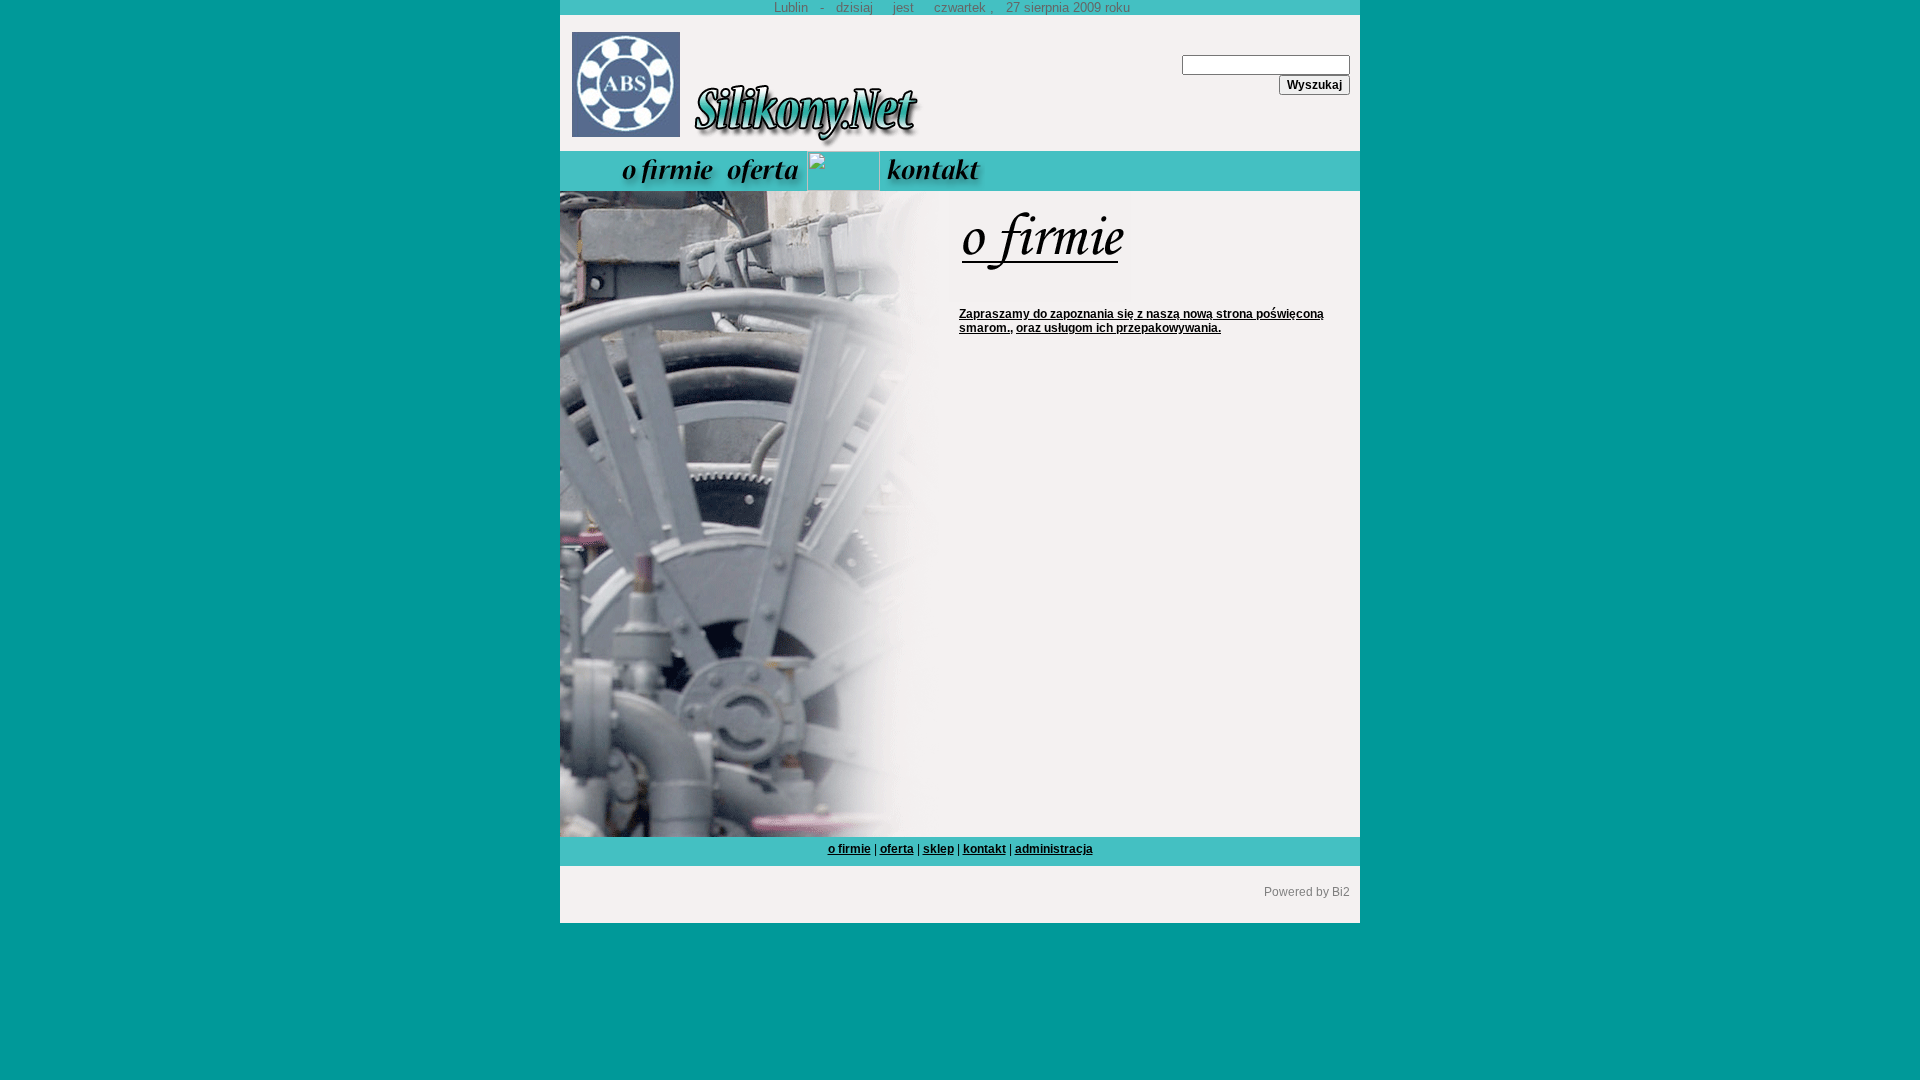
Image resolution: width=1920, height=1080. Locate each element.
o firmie (849, 849)
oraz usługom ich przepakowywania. (1118, 328)
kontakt (984, 849)
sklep (938, 849)
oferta (897, 849)
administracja (1054, 849)
